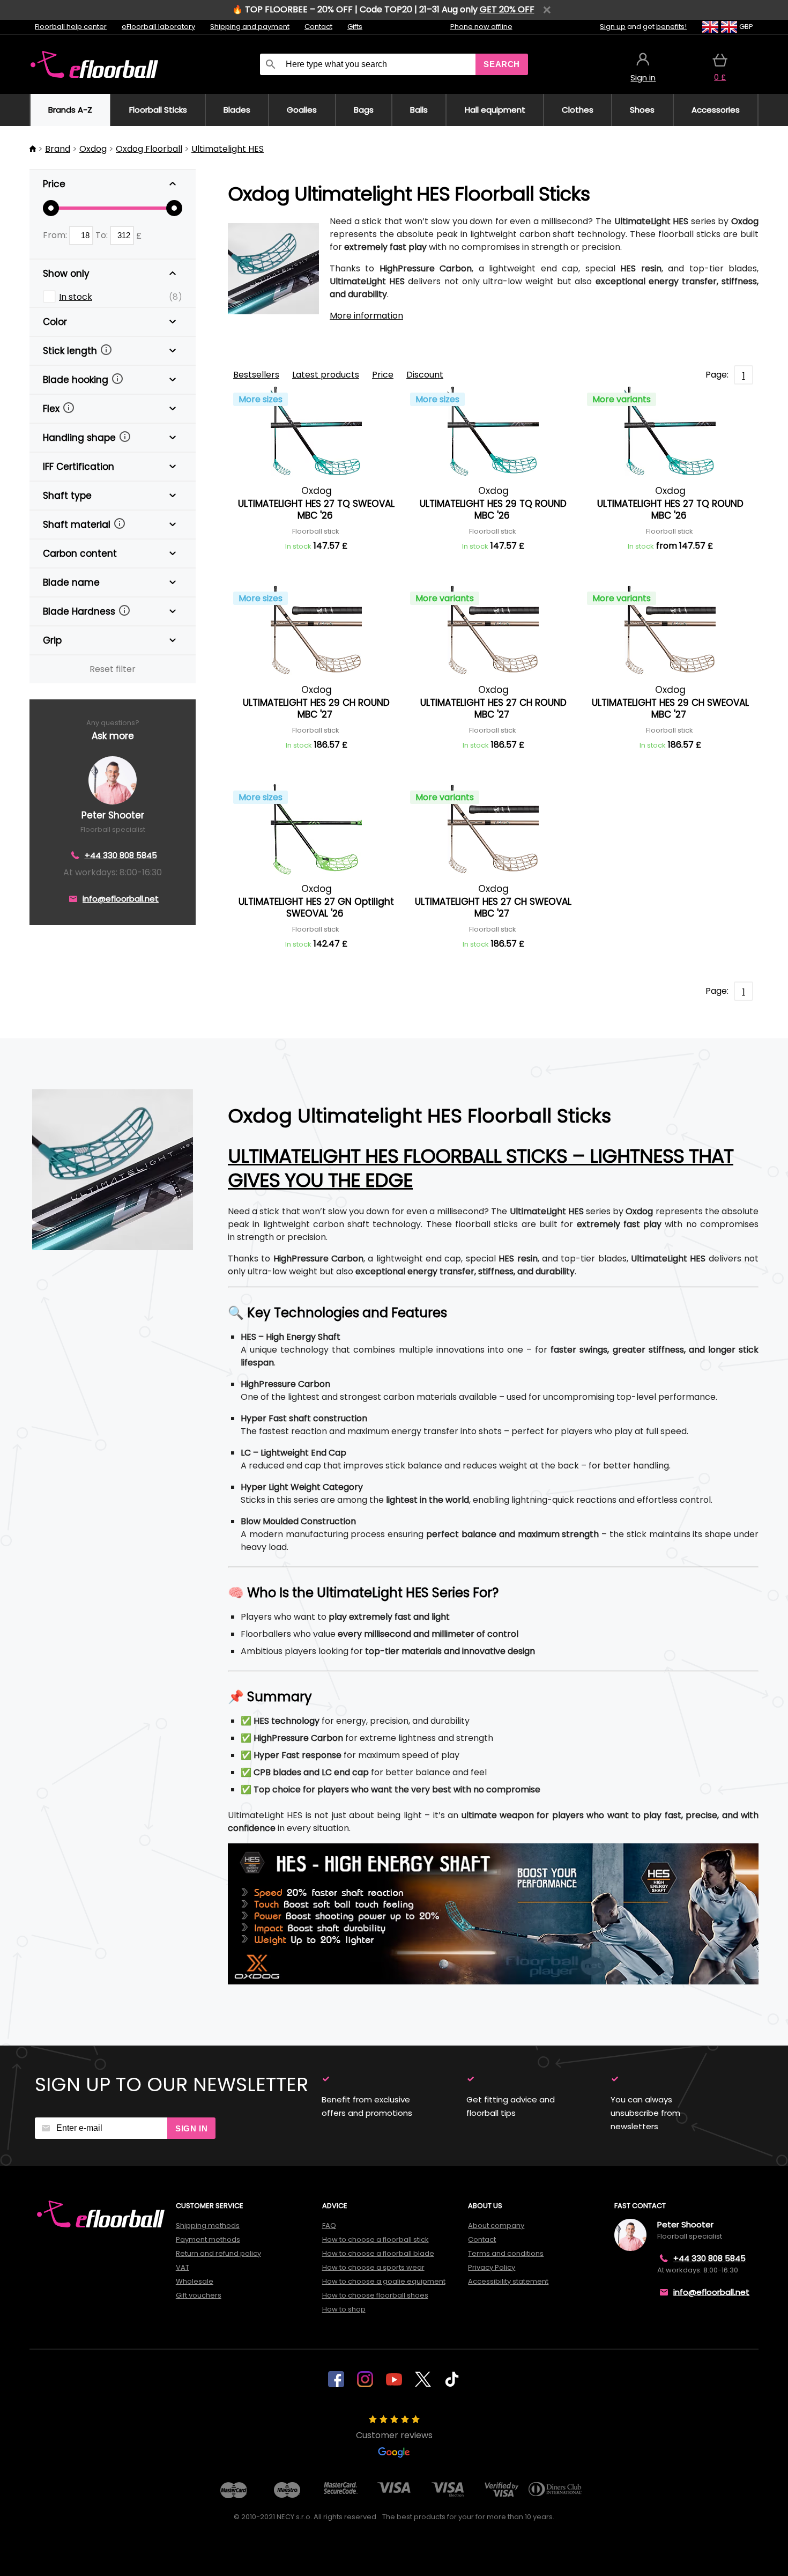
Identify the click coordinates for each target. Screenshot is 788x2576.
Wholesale (195, 2281)
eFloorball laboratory (158, 27)
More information (366, 316)
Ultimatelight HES (228, 149)
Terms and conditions (506, 2253)
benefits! (671, 27)
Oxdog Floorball (149, 149)
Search (502, 64)
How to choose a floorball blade (378, 2253)
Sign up (613, 27)
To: (103, 235)
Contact (318, 27)
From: (56, 235)
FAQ (329, 2226)
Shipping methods (208, 2226)
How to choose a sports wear (373, 2267)
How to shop (344, 2309)
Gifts (355, 27)
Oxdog (93, 149)
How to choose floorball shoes (375, 2295)
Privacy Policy (492, 2267)
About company (496, 2226)
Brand (58, 149)
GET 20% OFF (507, 9)
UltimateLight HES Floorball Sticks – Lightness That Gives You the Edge (481, 1168)
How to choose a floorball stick (376, 2239)
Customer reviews (394, 2435)
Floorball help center (71, 27)
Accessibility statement (508, 2281)
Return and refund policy (218, 2253)
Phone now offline (481, 27)
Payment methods (208, 2239)
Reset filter (113, 669)
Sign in (191, 2128)
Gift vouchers (199, 2295)
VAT (183, 2267)
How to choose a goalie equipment (384, 2281)
